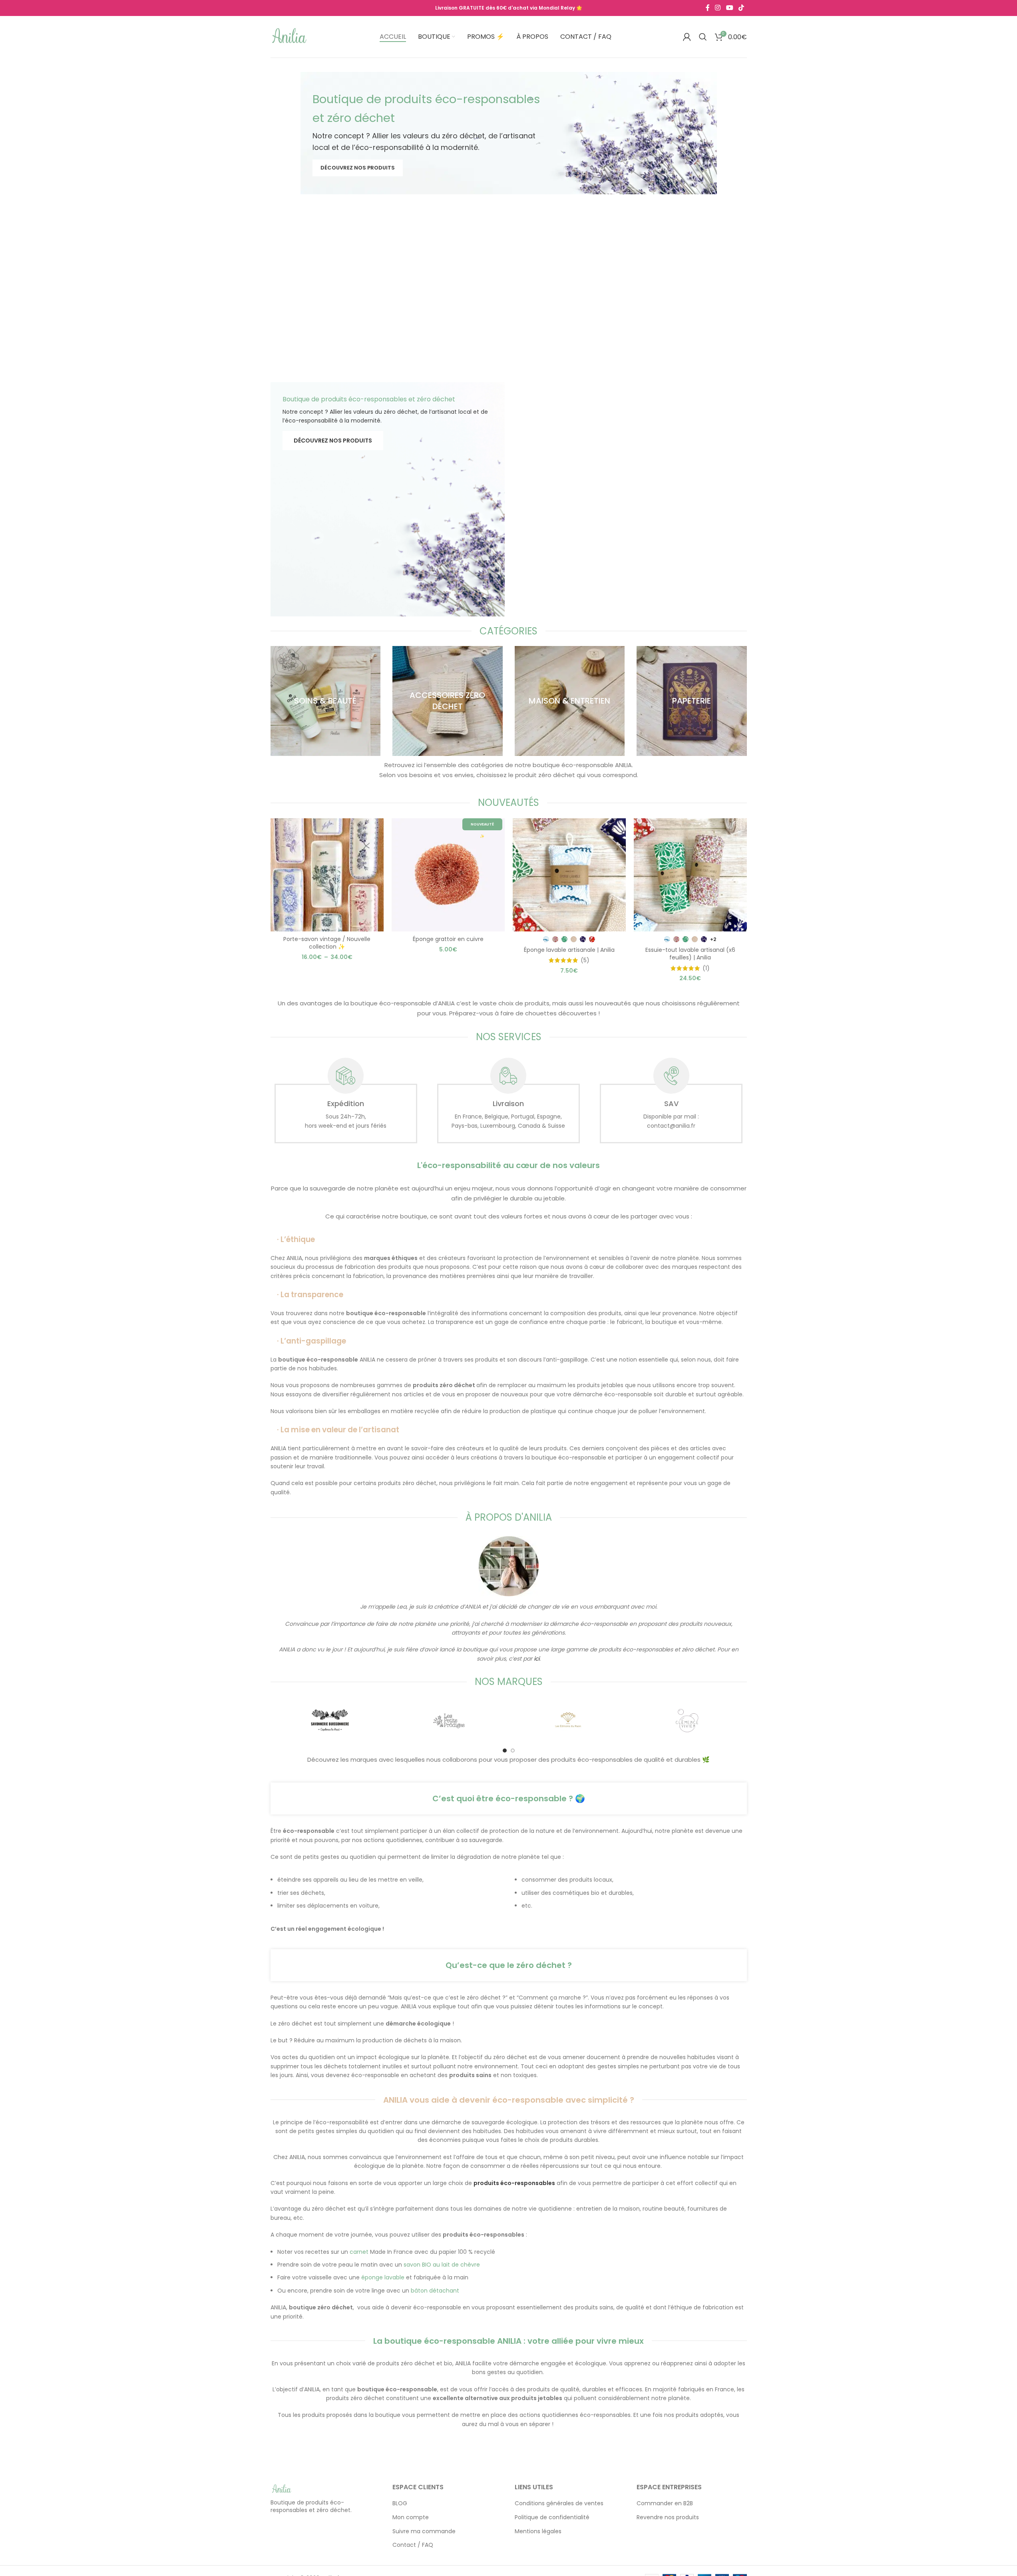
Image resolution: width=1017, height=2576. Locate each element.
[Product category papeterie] (692, 701)
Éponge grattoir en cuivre (448, 939)
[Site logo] (290, 36)
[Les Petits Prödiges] (449, 1721)
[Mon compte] (687, 37)
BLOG (400, 2504)
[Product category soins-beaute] (326, 701)
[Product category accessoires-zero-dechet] (448, 701)
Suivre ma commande (424, 2531)
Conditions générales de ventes (559, 2504)
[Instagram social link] (718, 8)
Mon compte (411, 2517)
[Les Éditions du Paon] (568, 1721)
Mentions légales (538, 2531)
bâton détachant (435, 2291)
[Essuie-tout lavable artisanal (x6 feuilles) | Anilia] (690, 875)
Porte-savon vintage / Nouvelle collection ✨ (327, 943)
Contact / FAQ (413, 2545)
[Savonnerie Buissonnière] (330, 1721)
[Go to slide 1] (505, 1751)
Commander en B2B (665, 2504)
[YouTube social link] (729, 8)
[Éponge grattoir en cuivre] (448, 875)
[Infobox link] (346, 1101)
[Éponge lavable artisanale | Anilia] (569, 875)
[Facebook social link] (708, 8)
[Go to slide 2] (513, 1751)
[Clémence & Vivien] (687, 1721)
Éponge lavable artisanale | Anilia (569, 950)
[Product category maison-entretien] (570, 701)
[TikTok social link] (741, 8)
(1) (706, 968)
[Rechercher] (703, 37)
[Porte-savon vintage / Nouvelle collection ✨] (327, 875)
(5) (585, 960)
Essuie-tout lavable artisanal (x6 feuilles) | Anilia (690, 954)
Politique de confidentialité (552, 2517)
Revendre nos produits (668, 2517)
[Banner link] (509, 133)
